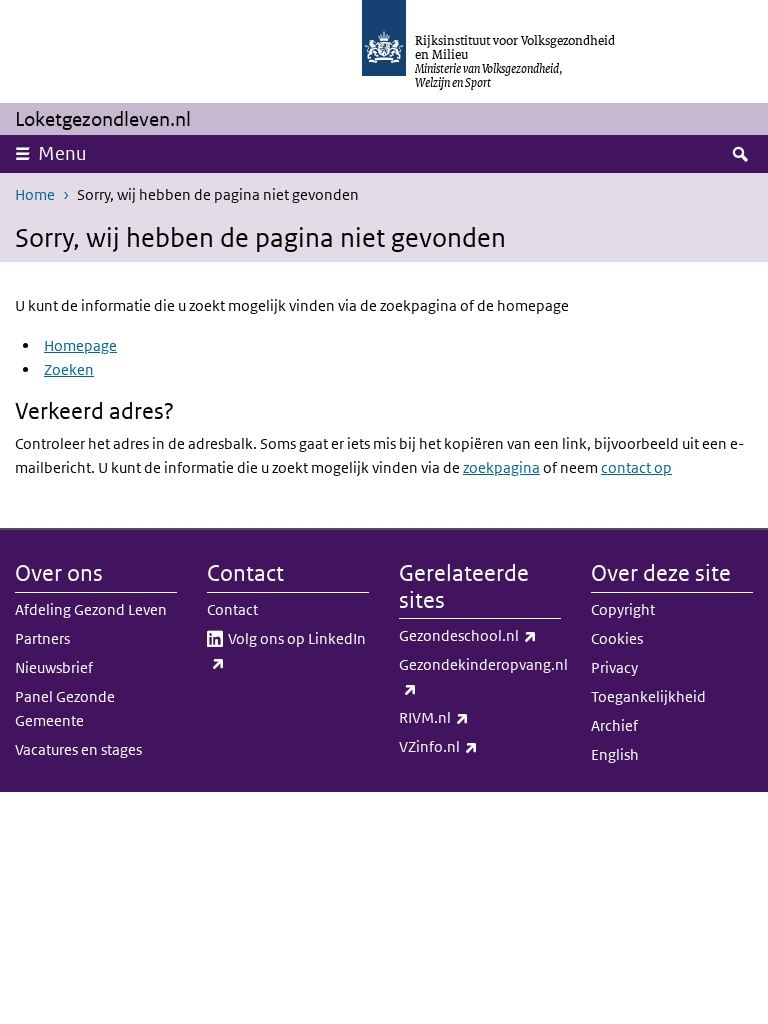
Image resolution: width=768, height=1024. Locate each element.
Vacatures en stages (78, 749)
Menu (62, 153)
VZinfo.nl (480, 746)
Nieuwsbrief (54, 667)
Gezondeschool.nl (480, 635)
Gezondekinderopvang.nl (480, 676)
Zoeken (69, 369)
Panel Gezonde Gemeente (65, 708)
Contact (232, 609)
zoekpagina (501, 467)
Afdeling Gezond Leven (91, 609)
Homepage (80, 345)
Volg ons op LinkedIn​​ (295, 650)
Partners (42, 638)
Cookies (617, 638)
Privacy (614, 667)
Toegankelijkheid (648, 696)
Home (35, 194)
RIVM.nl (478, 717)
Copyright (623, 609)
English (615, 754)
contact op (636, 467)
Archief (614, 725)
